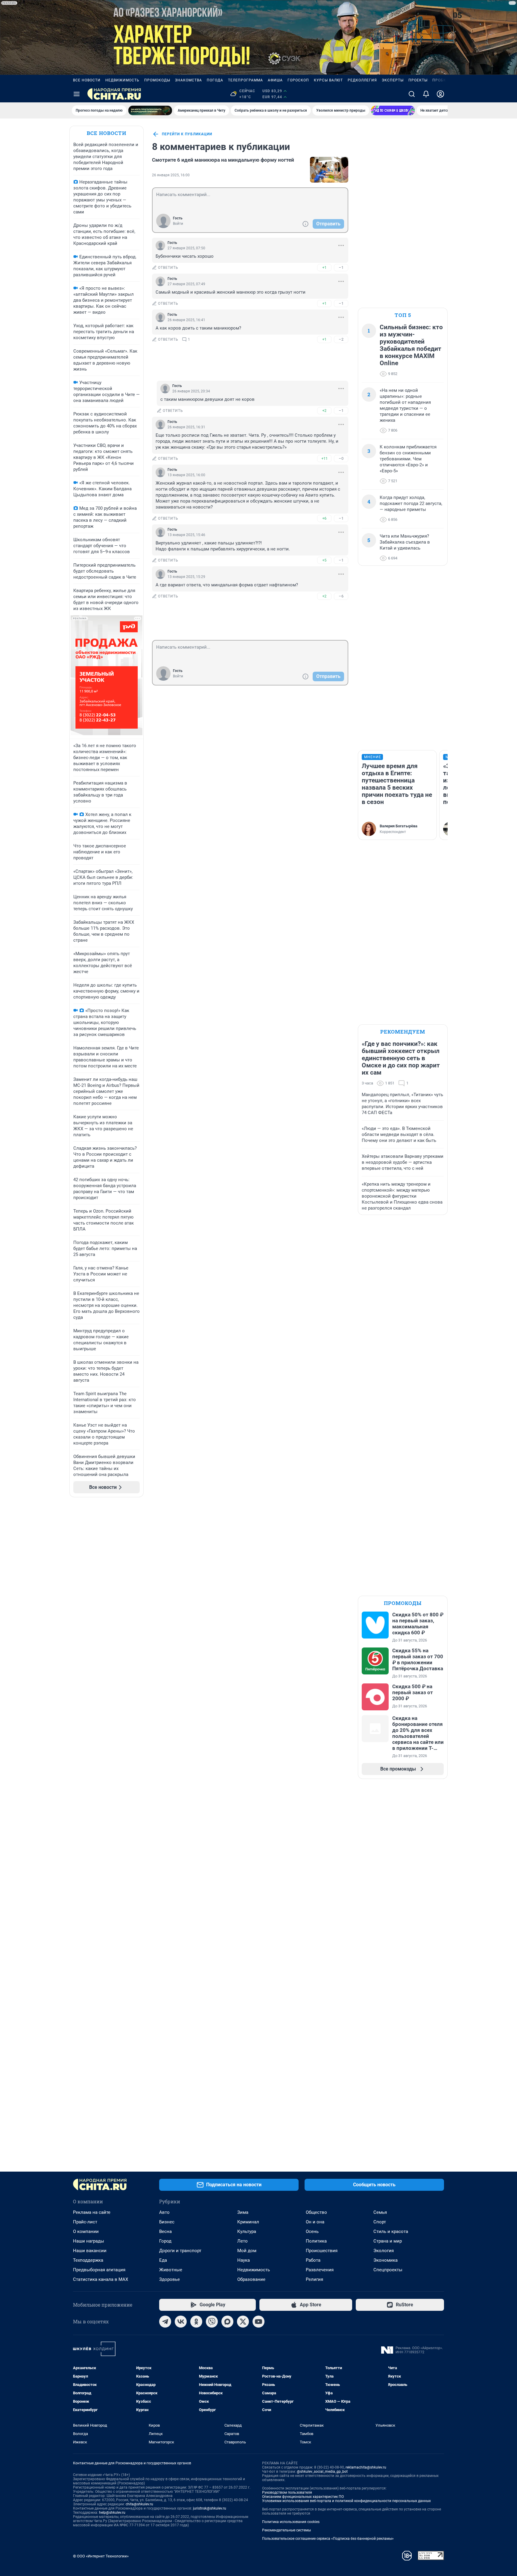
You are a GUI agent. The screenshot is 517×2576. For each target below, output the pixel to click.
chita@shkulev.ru (139, 2504)
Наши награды (89, 2241)
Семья (380, 2212)
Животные (171, 2270)
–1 (341, 267)
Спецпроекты (388, 2270)
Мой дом (247, 2251)
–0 (341, 458)
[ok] (196, 2322)
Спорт (380, 2222)
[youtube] (258, 2322)
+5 (324, 560)
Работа (313, 2260)
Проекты (418, 80)
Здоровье (169, 2279)
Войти (178, 224)
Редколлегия (362, 80)
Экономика (386, 2260)
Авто (164, 2212)
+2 (324, 411)
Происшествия (322, 2251)
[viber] (212, 2322)
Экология (384, 2251)
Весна (165, 2231)
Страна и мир (388, 2241)
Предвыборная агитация (99, 2270)
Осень (312, 2231)
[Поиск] (412, 94)
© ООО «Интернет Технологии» (101, 2556)
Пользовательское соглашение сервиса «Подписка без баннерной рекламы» (328, 2539)
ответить (168, 268)
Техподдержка (88, 2260)
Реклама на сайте (92, 2212)
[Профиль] (440, 94)
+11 (324, 458)
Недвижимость (122, 80)
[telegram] (165, 2322)
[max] (227, 2322)
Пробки (441, 80)
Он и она (315, 2222)
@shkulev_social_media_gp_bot (322, 2472)
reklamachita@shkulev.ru (366, 2467)
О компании (86, 2231)
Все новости (87, 80)
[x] (243, 2322)
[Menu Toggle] (77, 94)
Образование (251, 2279)
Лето (242, 2241)
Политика (316, 2241)
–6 (341, 596)
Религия (314, 2279)
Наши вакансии (90, 2251)
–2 (341, 339)
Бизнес (167, 2222)
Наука (244, 2260)
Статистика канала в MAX (101, 2279)
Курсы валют (328, 80)
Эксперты (393, 80)
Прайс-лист (85, 2222)
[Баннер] (150, 110)
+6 (324, 518)
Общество (316, 2212)
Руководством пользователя (287, 2492)
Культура (247, 2231)
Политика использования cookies (291, 2522)
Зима (243, 2212)
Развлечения (320, 2270)
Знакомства (188, 80)
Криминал (248, 2222)
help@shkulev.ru (112, 2513)
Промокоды (157, 80)
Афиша (275, 80)
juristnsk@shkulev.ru (210, 2508)
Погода (215, 80)
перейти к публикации (187, 134)
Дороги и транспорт (180, 2251)
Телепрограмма (245, 80)
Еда (163, 2260)
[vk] (181, 2322)
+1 (324, 267)
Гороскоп (298, 80)
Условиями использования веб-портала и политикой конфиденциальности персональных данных (346, 2501)
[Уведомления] (426, 94)
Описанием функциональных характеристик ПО (303, 2497)
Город (165, 2241)
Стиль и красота (391, 2231)
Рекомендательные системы (286, 2530)
